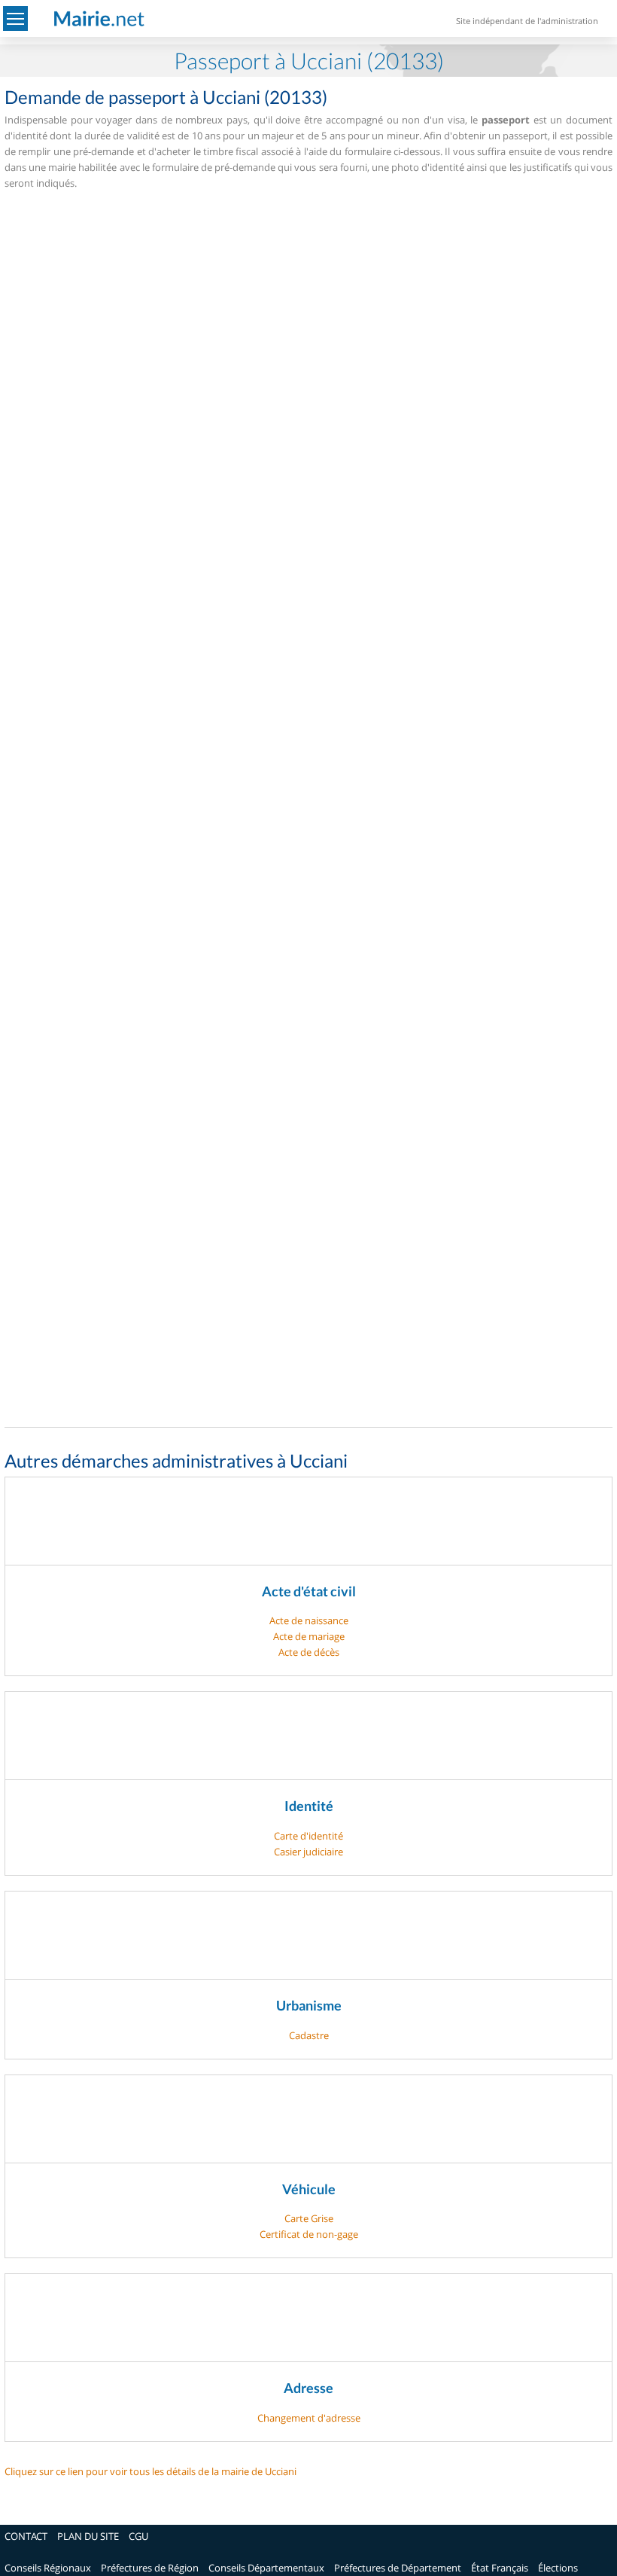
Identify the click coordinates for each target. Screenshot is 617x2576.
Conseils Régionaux (48, 2568)
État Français (500, 2568)
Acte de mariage (309, 1636)
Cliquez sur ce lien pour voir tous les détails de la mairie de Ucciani (150, 2471)
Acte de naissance (309, 1620)
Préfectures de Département (398, 2568)
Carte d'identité (308, 1836)
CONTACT (26, 2536)
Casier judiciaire (308, 1852)
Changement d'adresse (309, 2418)
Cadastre (309, 2035)
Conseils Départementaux (266, 2568)
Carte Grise (309, 2218)
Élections (558, 2568)
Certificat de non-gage (309, 2234)
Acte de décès (309, 1652)
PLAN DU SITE (88, 2536)
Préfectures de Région (150, 2568)
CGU (138, 2536)
